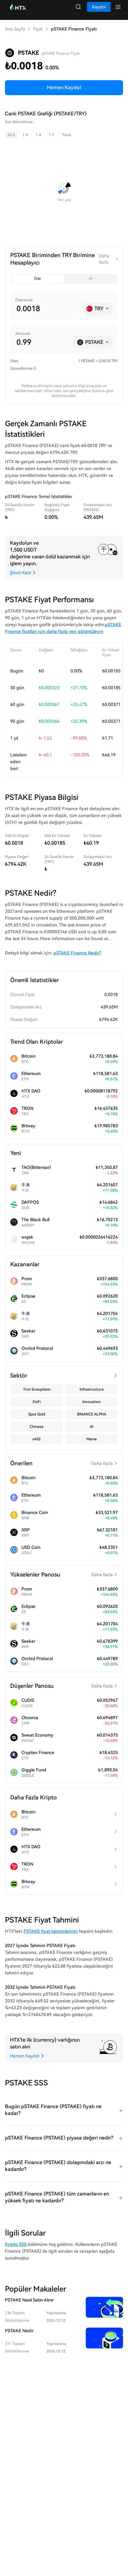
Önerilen (62, 1463)
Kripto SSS (16, 2244)
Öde (37, 279)
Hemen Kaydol (64, 88)
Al (91, 279)
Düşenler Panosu (62, 1686)
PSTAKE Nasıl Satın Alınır (29, 2300)
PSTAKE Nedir (19, 2331)
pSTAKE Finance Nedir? (77, 953)
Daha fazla (104, 259)
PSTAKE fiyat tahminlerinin (51, 1931)
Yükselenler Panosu (62, 1574)
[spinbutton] (47, 309)
